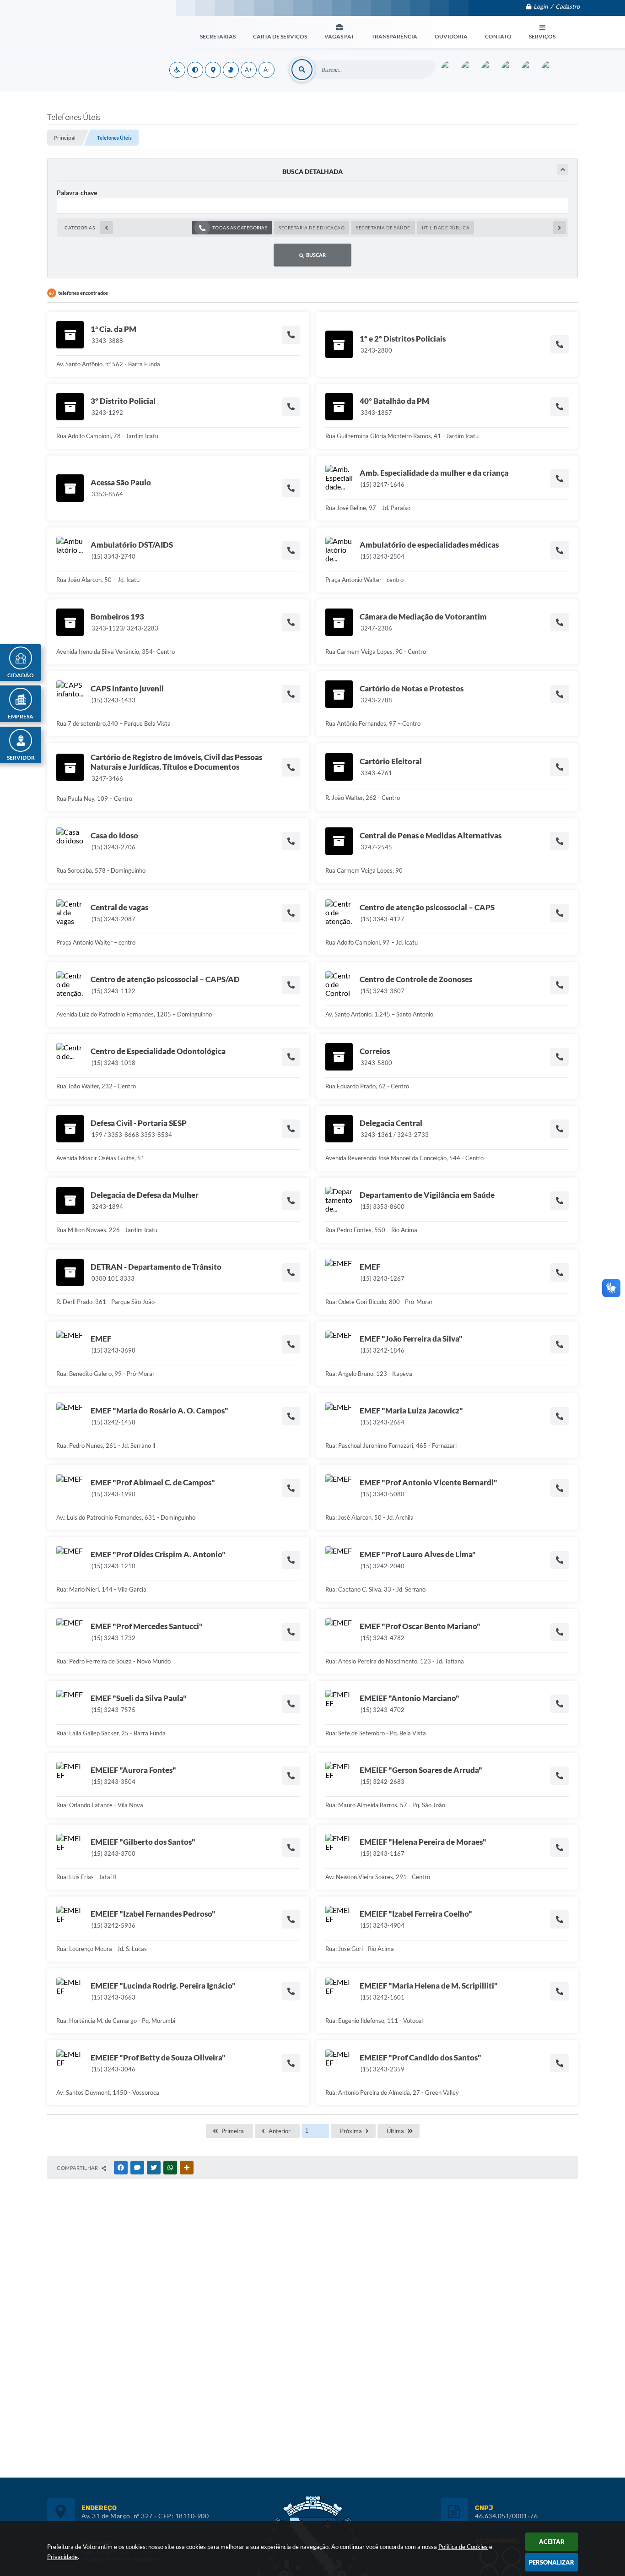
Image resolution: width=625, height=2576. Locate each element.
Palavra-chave (77, 193)
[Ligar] (291, 334)
